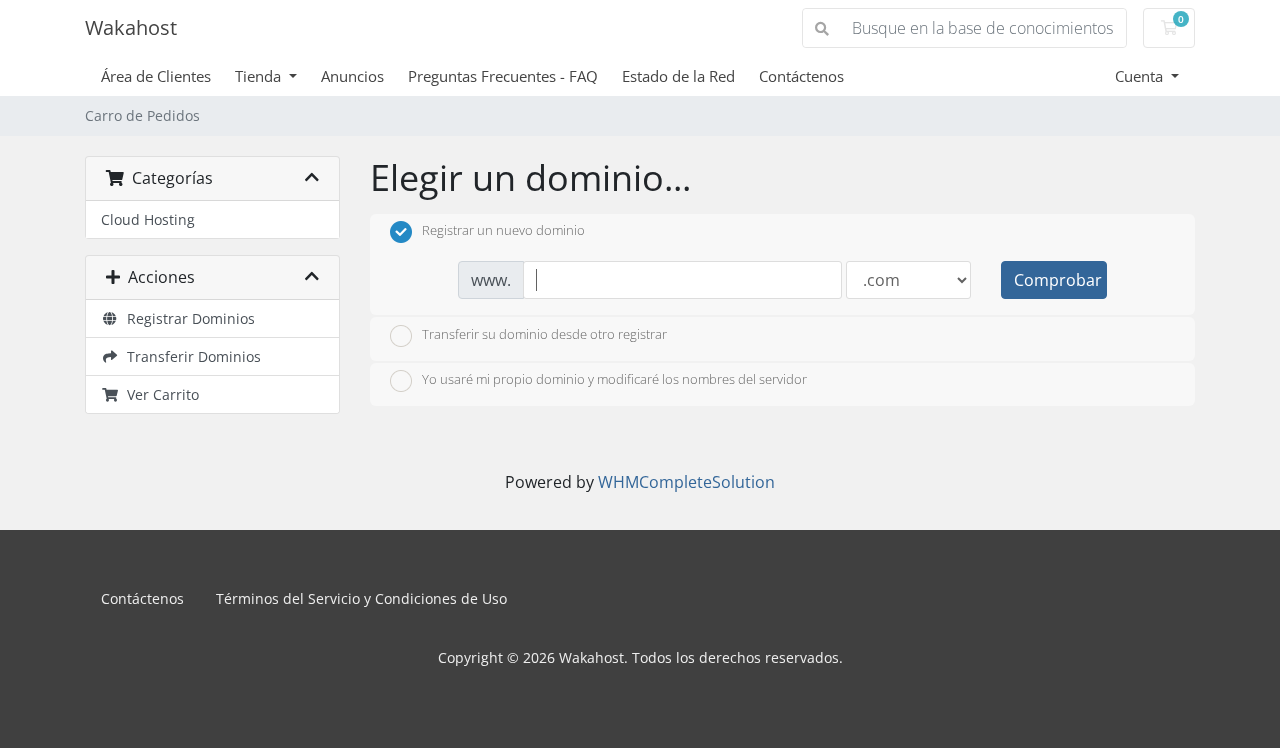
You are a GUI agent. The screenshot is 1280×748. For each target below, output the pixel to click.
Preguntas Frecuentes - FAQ (503, 76)
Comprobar (1058, 280)
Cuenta (1141, 76)
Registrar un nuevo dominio (503, 231)
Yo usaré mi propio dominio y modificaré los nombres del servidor (614, 380)
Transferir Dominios (190, 356)
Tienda (260, 76)
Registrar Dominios (187, 318)
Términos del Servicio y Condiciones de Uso (361, 598)
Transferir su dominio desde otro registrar (544, 334)
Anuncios (352, 76)
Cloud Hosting (148, 219)
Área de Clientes (156, 76)
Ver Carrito (159, 394)
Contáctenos (801, 76)
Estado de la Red (678, 76)
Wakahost (131, 27)
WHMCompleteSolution (686, 482)
